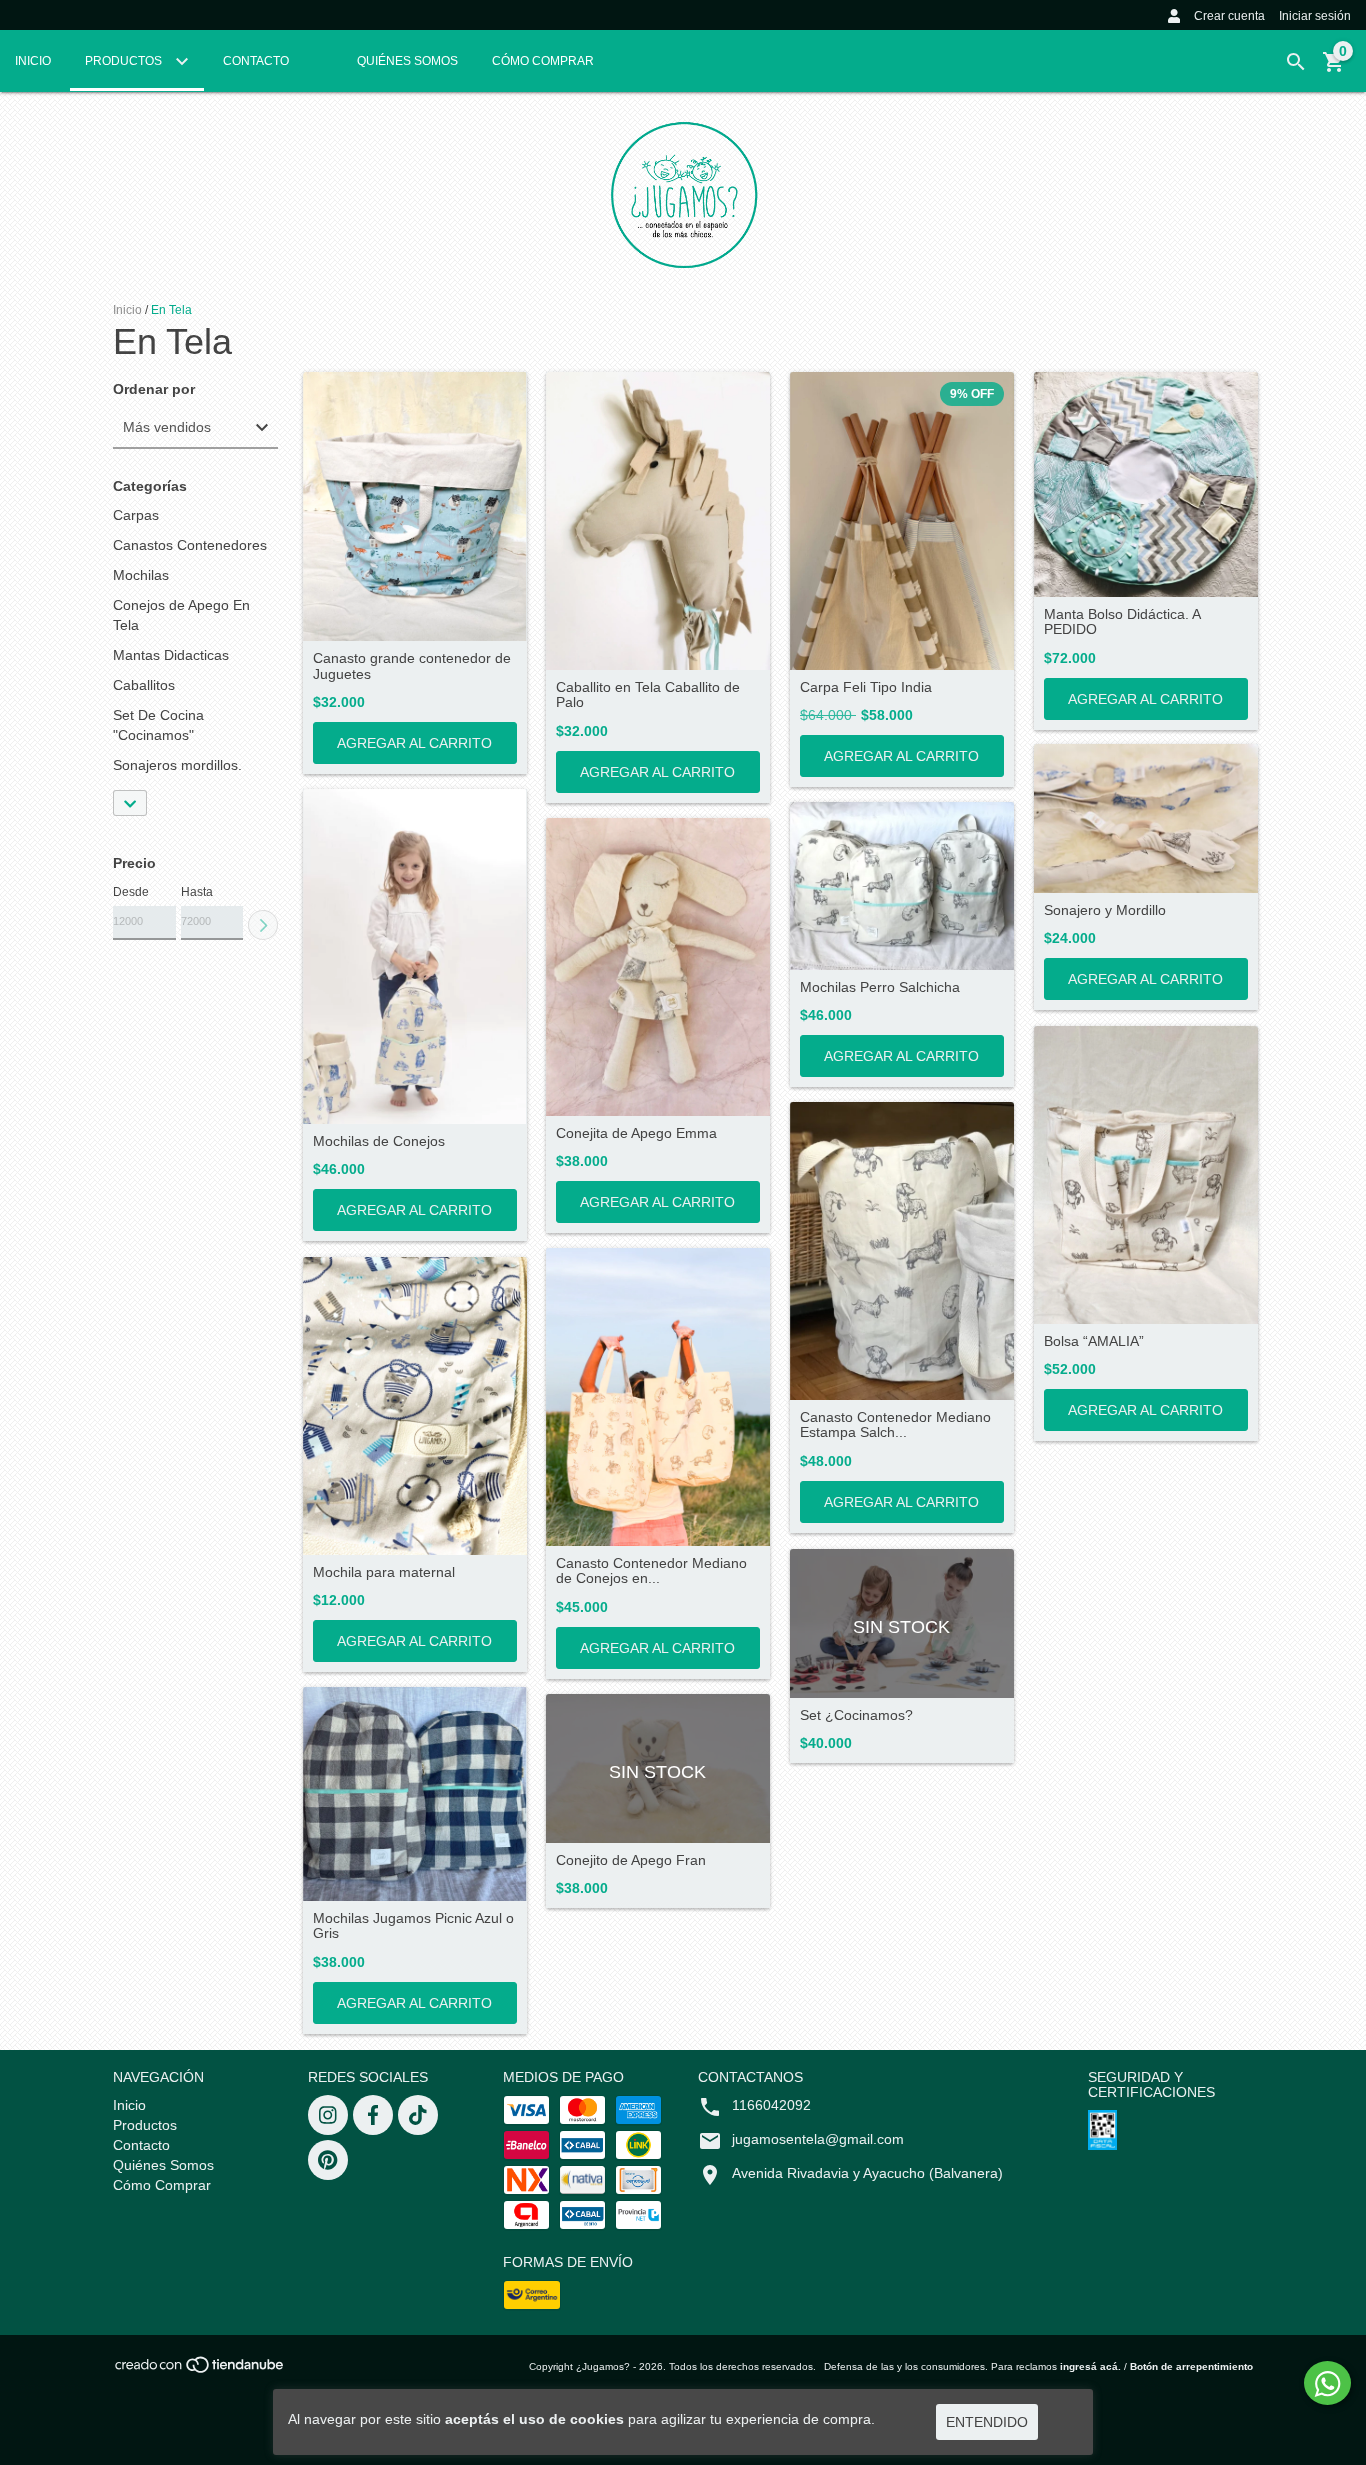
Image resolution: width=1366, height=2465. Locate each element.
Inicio (33, 61)
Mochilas (141, 575)
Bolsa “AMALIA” (1094, 1341)
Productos (125, 61)
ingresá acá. (1090, 2366)
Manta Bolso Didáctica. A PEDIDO (1122, 622)
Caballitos (144, 685)
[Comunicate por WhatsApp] (1327, 2383)
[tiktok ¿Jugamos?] (418, 2115)
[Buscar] (1296, 62)
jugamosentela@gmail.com (818, 2139)
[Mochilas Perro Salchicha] (902, 886)
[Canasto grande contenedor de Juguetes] (415, 507)
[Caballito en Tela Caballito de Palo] (658, 521)
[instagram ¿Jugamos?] (328, 2115)
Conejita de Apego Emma (636, 1133)
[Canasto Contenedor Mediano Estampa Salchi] (902, 1251)
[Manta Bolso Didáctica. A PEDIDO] (1146, 484)
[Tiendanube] (200, 2371)
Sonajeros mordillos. (177, 765)
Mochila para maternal (384, 1572)
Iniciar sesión (1315, 16)
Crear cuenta (1229, 16)
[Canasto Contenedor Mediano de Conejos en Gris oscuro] (658, 1397)
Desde (131, 892)
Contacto (256, 61)
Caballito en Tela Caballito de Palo (648, 695)
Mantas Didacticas (171, 655)
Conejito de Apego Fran (631, 1860)
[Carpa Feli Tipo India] (902, 521)
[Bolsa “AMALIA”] (1146, 1175)
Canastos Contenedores (190, 545)
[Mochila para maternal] (415, 1406)
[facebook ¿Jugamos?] (373, 2115)
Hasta (197, 892)
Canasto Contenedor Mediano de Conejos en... (651, 1571)
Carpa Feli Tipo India (866, 687)
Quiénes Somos (407, 61)
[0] (1334, 69)
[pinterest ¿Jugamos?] (328, 2160)
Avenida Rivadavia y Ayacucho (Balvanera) (867, 2173)
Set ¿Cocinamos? (856, 1715)
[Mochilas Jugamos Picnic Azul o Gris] (415, 1794)
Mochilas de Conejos (379, 1141)
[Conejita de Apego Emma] (658, 967)
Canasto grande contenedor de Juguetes (412, 666)
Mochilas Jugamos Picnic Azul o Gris (413, 1926)
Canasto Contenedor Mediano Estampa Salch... (895, 1425)
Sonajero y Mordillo (1105, 910)
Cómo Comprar (543, 61)
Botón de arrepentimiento (1191, 2366)
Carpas (136, 515)
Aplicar (263, 925)
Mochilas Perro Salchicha (880, 987)
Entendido (987, 2422)
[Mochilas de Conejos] (415, 956)
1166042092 (771, 2105)
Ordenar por (154, 389)
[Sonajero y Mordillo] (1146, 818)
